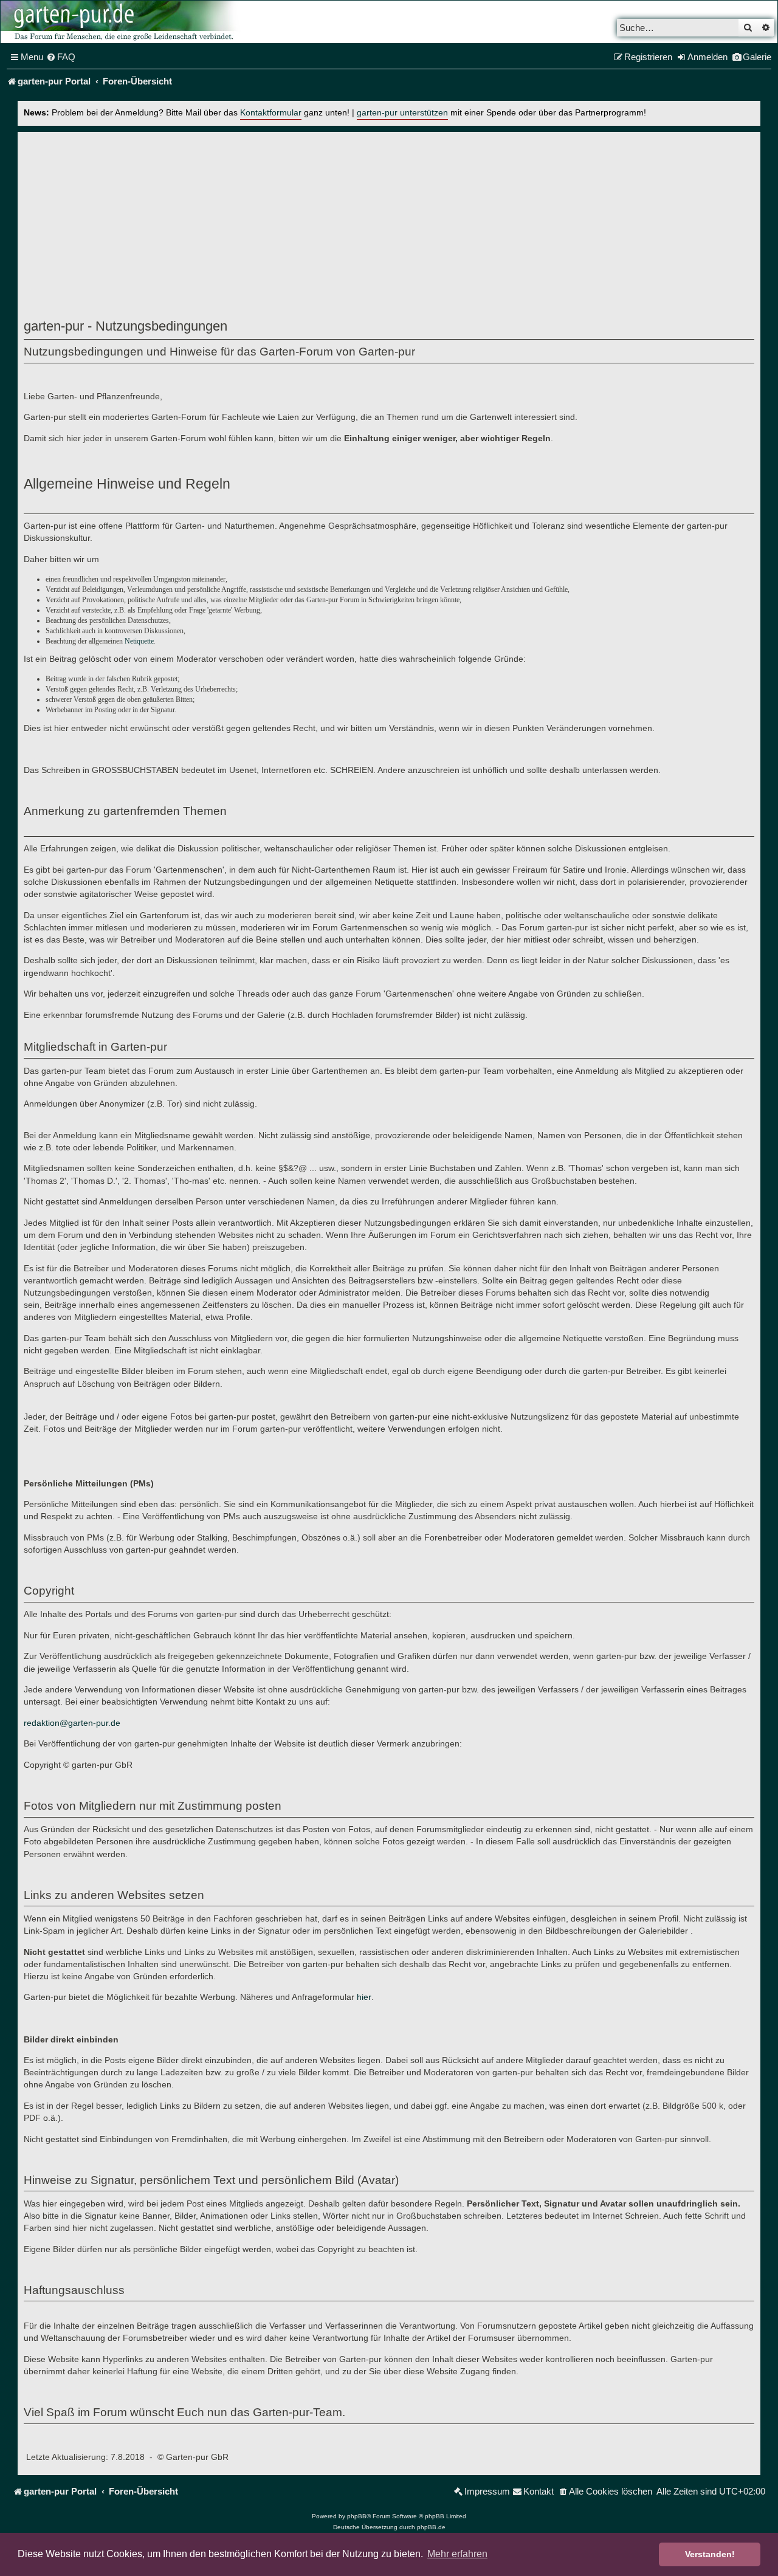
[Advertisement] (389, 228)
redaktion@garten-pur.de (72, 1723)
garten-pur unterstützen (402, 113)
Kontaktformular (271, 113)
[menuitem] (61, 57)
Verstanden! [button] (710, 2554)
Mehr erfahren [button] (457, 2554)
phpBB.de (431, 2527)
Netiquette (139, 641)
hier (364, 1997)
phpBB (357, 2516)
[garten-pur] (122, 22)
